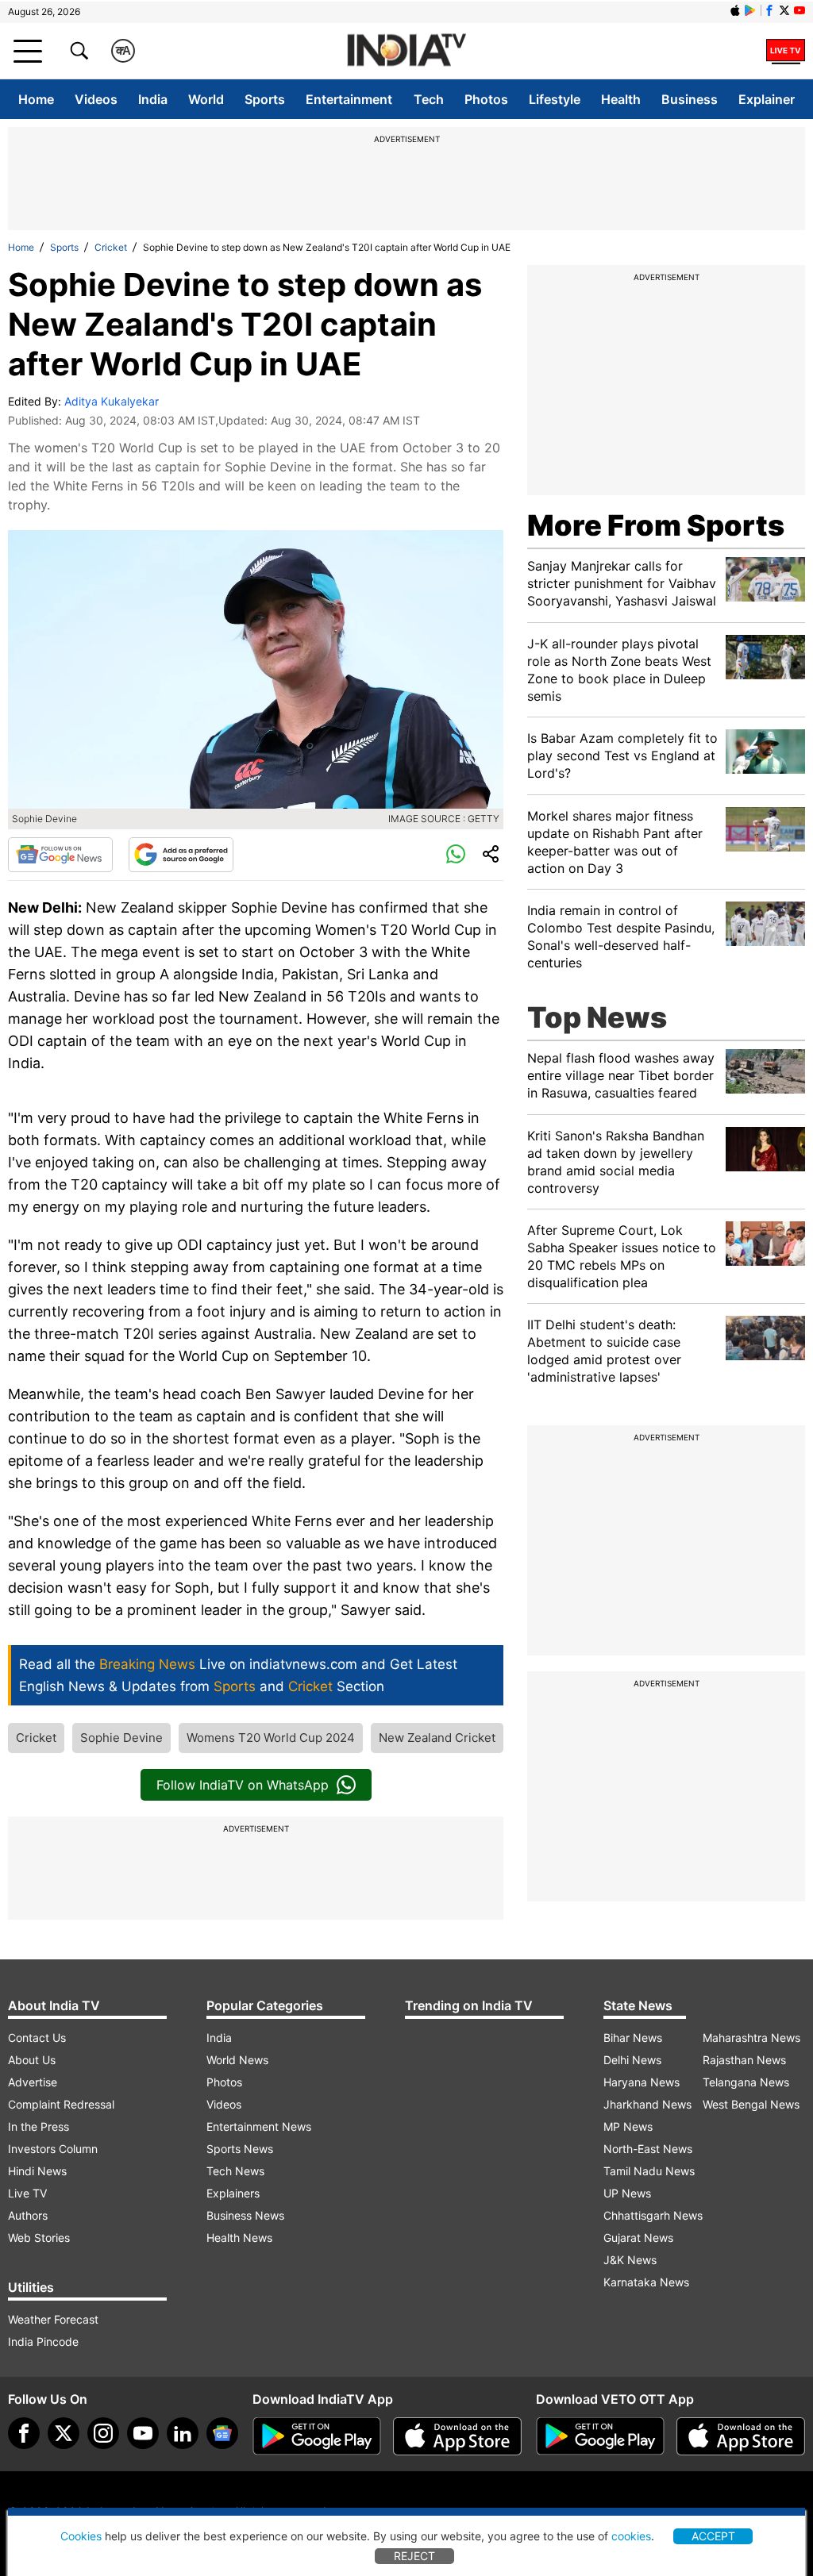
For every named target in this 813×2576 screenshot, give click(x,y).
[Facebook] (24, 2433)
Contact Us (37, 2038)
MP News (628, 2126)
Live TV (27, 2193)
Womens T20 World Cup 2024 (271, 1738)
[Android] (750, 10)
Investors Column (53, 2149)
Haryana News (642, 2082)
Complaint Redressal (61, 2104)
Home (36, 99)
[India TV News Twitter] (784, 10)
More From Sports (656, 525)
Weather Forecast (53, 2319)
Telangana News (746, 2082)
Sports (265, 99)
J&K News (630, 2260)
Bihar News (633, 2038)
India (153, 99)
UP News (627, 2193)
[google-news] (222, 2433)
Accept (713, 2536)
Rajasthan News (744, 2060)
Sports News (240, 2149)
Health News (239, 2238)
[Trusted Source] (181, 855)
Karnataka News (646, 2282)
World (206, 99)
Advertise (33, 2082)
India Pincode (43, 2341)
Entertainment (349, 99)
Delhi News (632, 2060)
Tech (429, 99)
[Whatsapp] (456, 855)
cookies (631, 2536)
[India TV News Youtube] (800, 10)
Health (621, 99)
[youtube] (143, 2433)
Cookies (81, 2536)
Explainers (233, 2193)
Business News (245, 2215)
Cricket (111, 247)
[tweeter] (64, 2433)
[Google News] (60, 855)
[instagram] (103, 2433)
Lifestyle (555, 99)
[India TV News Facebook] (769, 10)
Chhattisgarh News (653, 2215)
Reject (414, 2556)
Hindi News (37, 2171)
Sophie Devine (121, 1738)
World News (237, 2060)
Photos (486, 99)
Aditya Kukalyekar (112, 401)
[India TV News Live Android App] (317, 2436)
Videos (96, 99)
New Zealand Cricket (437, 1738)
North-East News (648, 2149)
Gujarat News (638, 2238)
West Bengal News (751, 2104)
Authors (28, 2215)
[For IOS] (741, 2436)
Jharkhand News (647, 2104)
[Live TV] (786, 51)
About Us (32, 2060)
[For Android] (600, 2436)
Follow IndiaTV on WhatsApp (243, 1785)
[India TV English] (406, 51)
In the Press (39, 2126)
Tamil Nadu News (649, 2171)
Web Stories (39, 2238)
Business (690, 99)
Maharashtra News (751, 2038)
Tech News (235, 2171)
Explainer (767, 99)
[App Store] (457, 2436)
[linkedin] (183, 2433)
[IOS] (735, 10)
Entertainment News (259, 2126)
